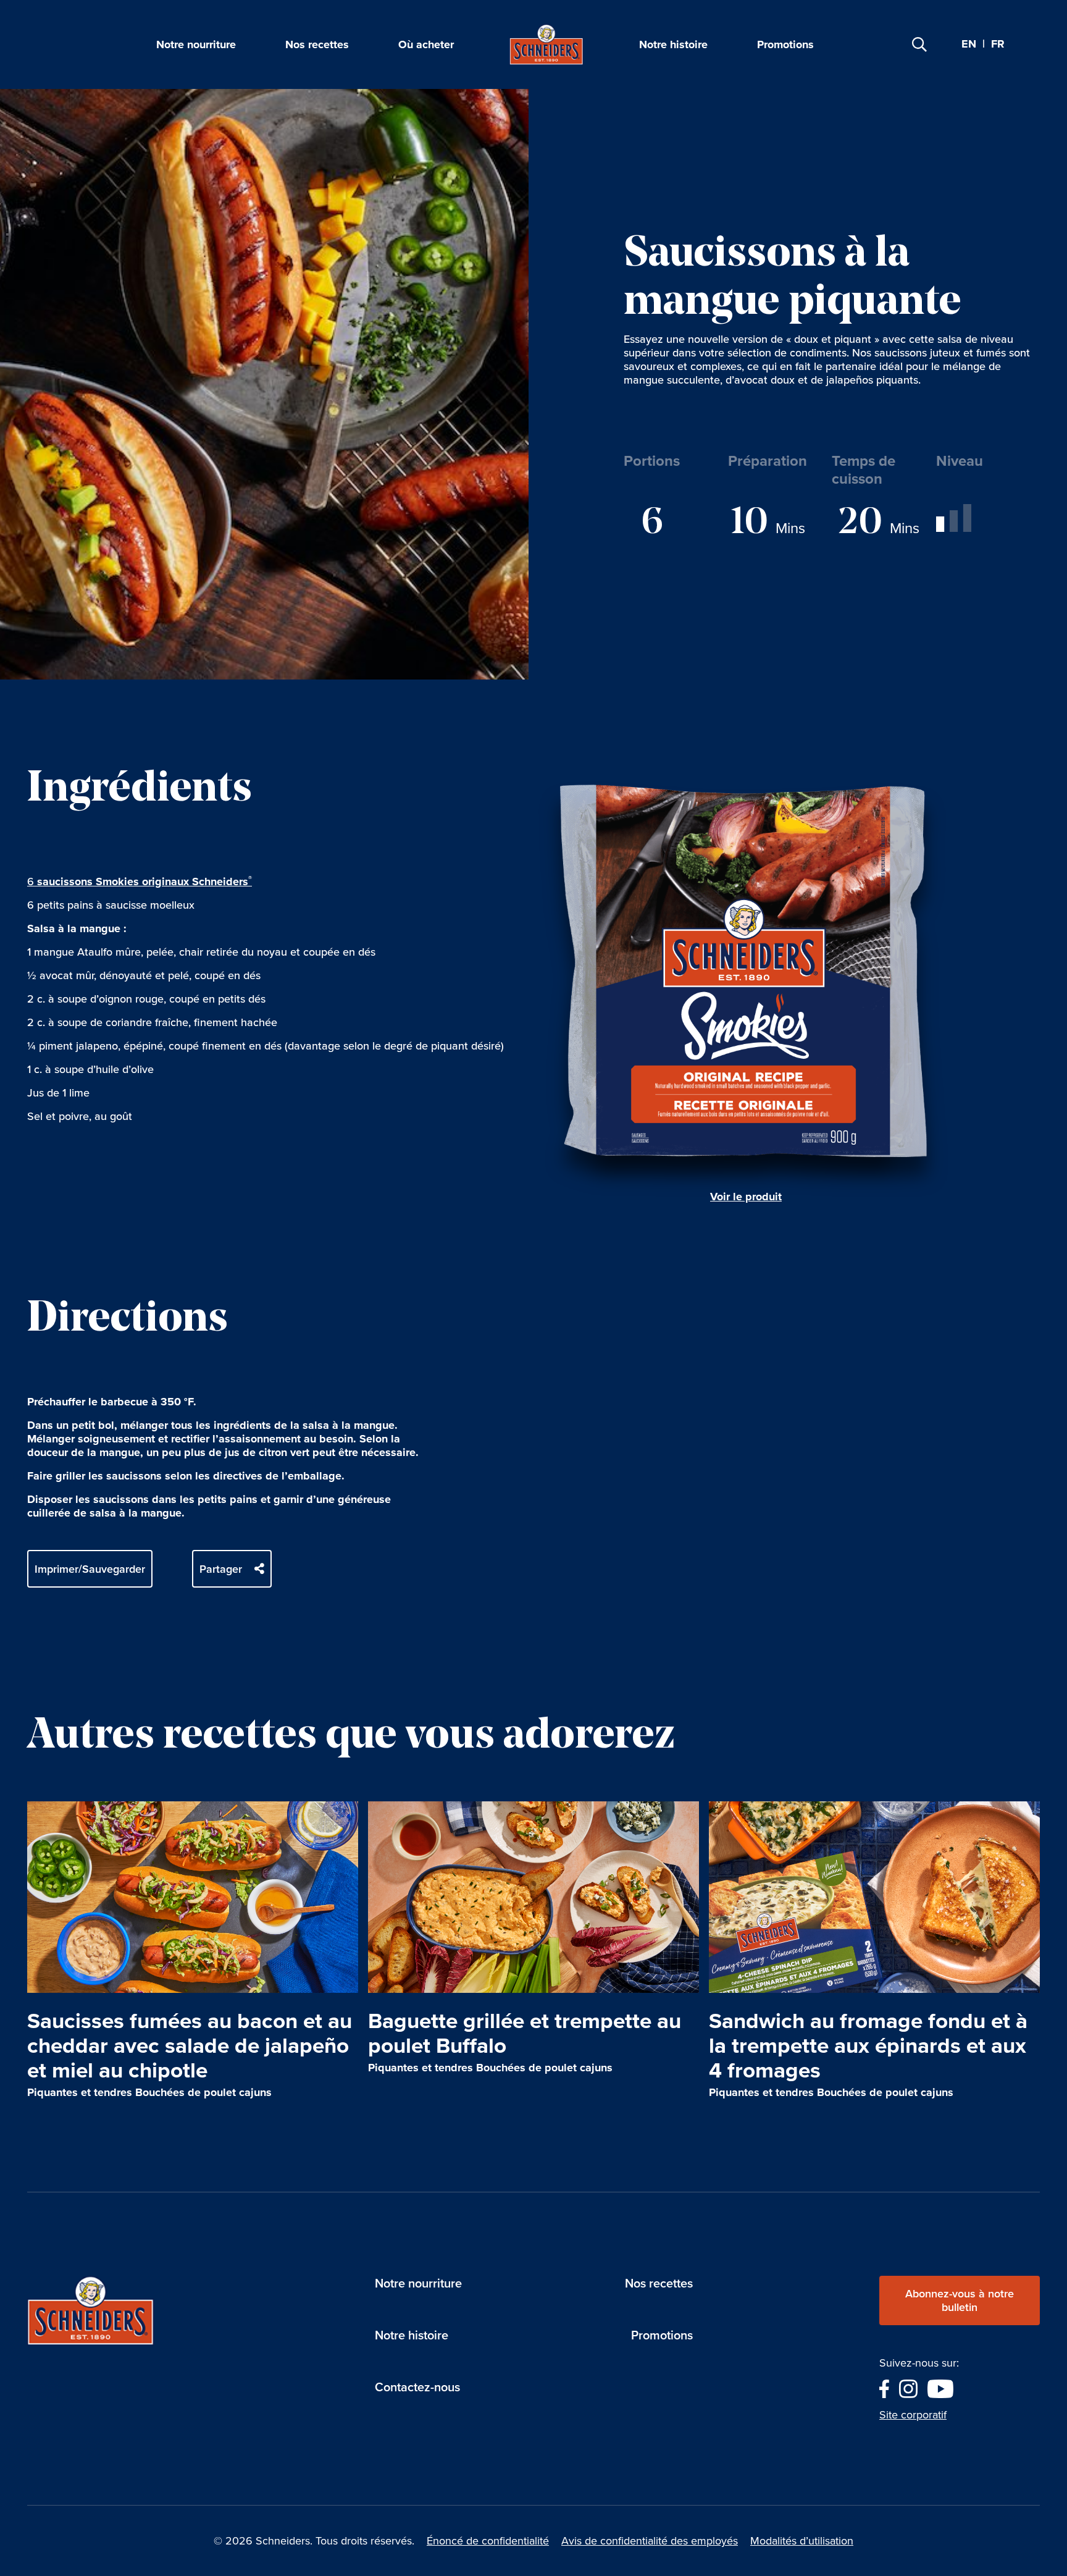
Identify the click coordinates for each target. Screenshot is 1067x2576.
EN (969, 44)
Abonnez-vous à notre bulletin (960, 2300)
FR (998, 44)
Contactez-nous (417, 2387)
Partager (221, 1569)
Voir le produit (746, 1197)
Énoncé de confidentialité (488, 2541)
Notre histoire (673, 44)
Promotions (785, 44)
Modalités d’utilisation (802, 2541)
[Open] (919, 44)
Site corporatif (913, 2415)
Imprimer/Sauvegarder (90, 1569)
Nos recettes (317, 44)
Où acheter (426, 44)
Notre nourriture (196, 44)
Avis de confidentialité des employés (650, 2541)
